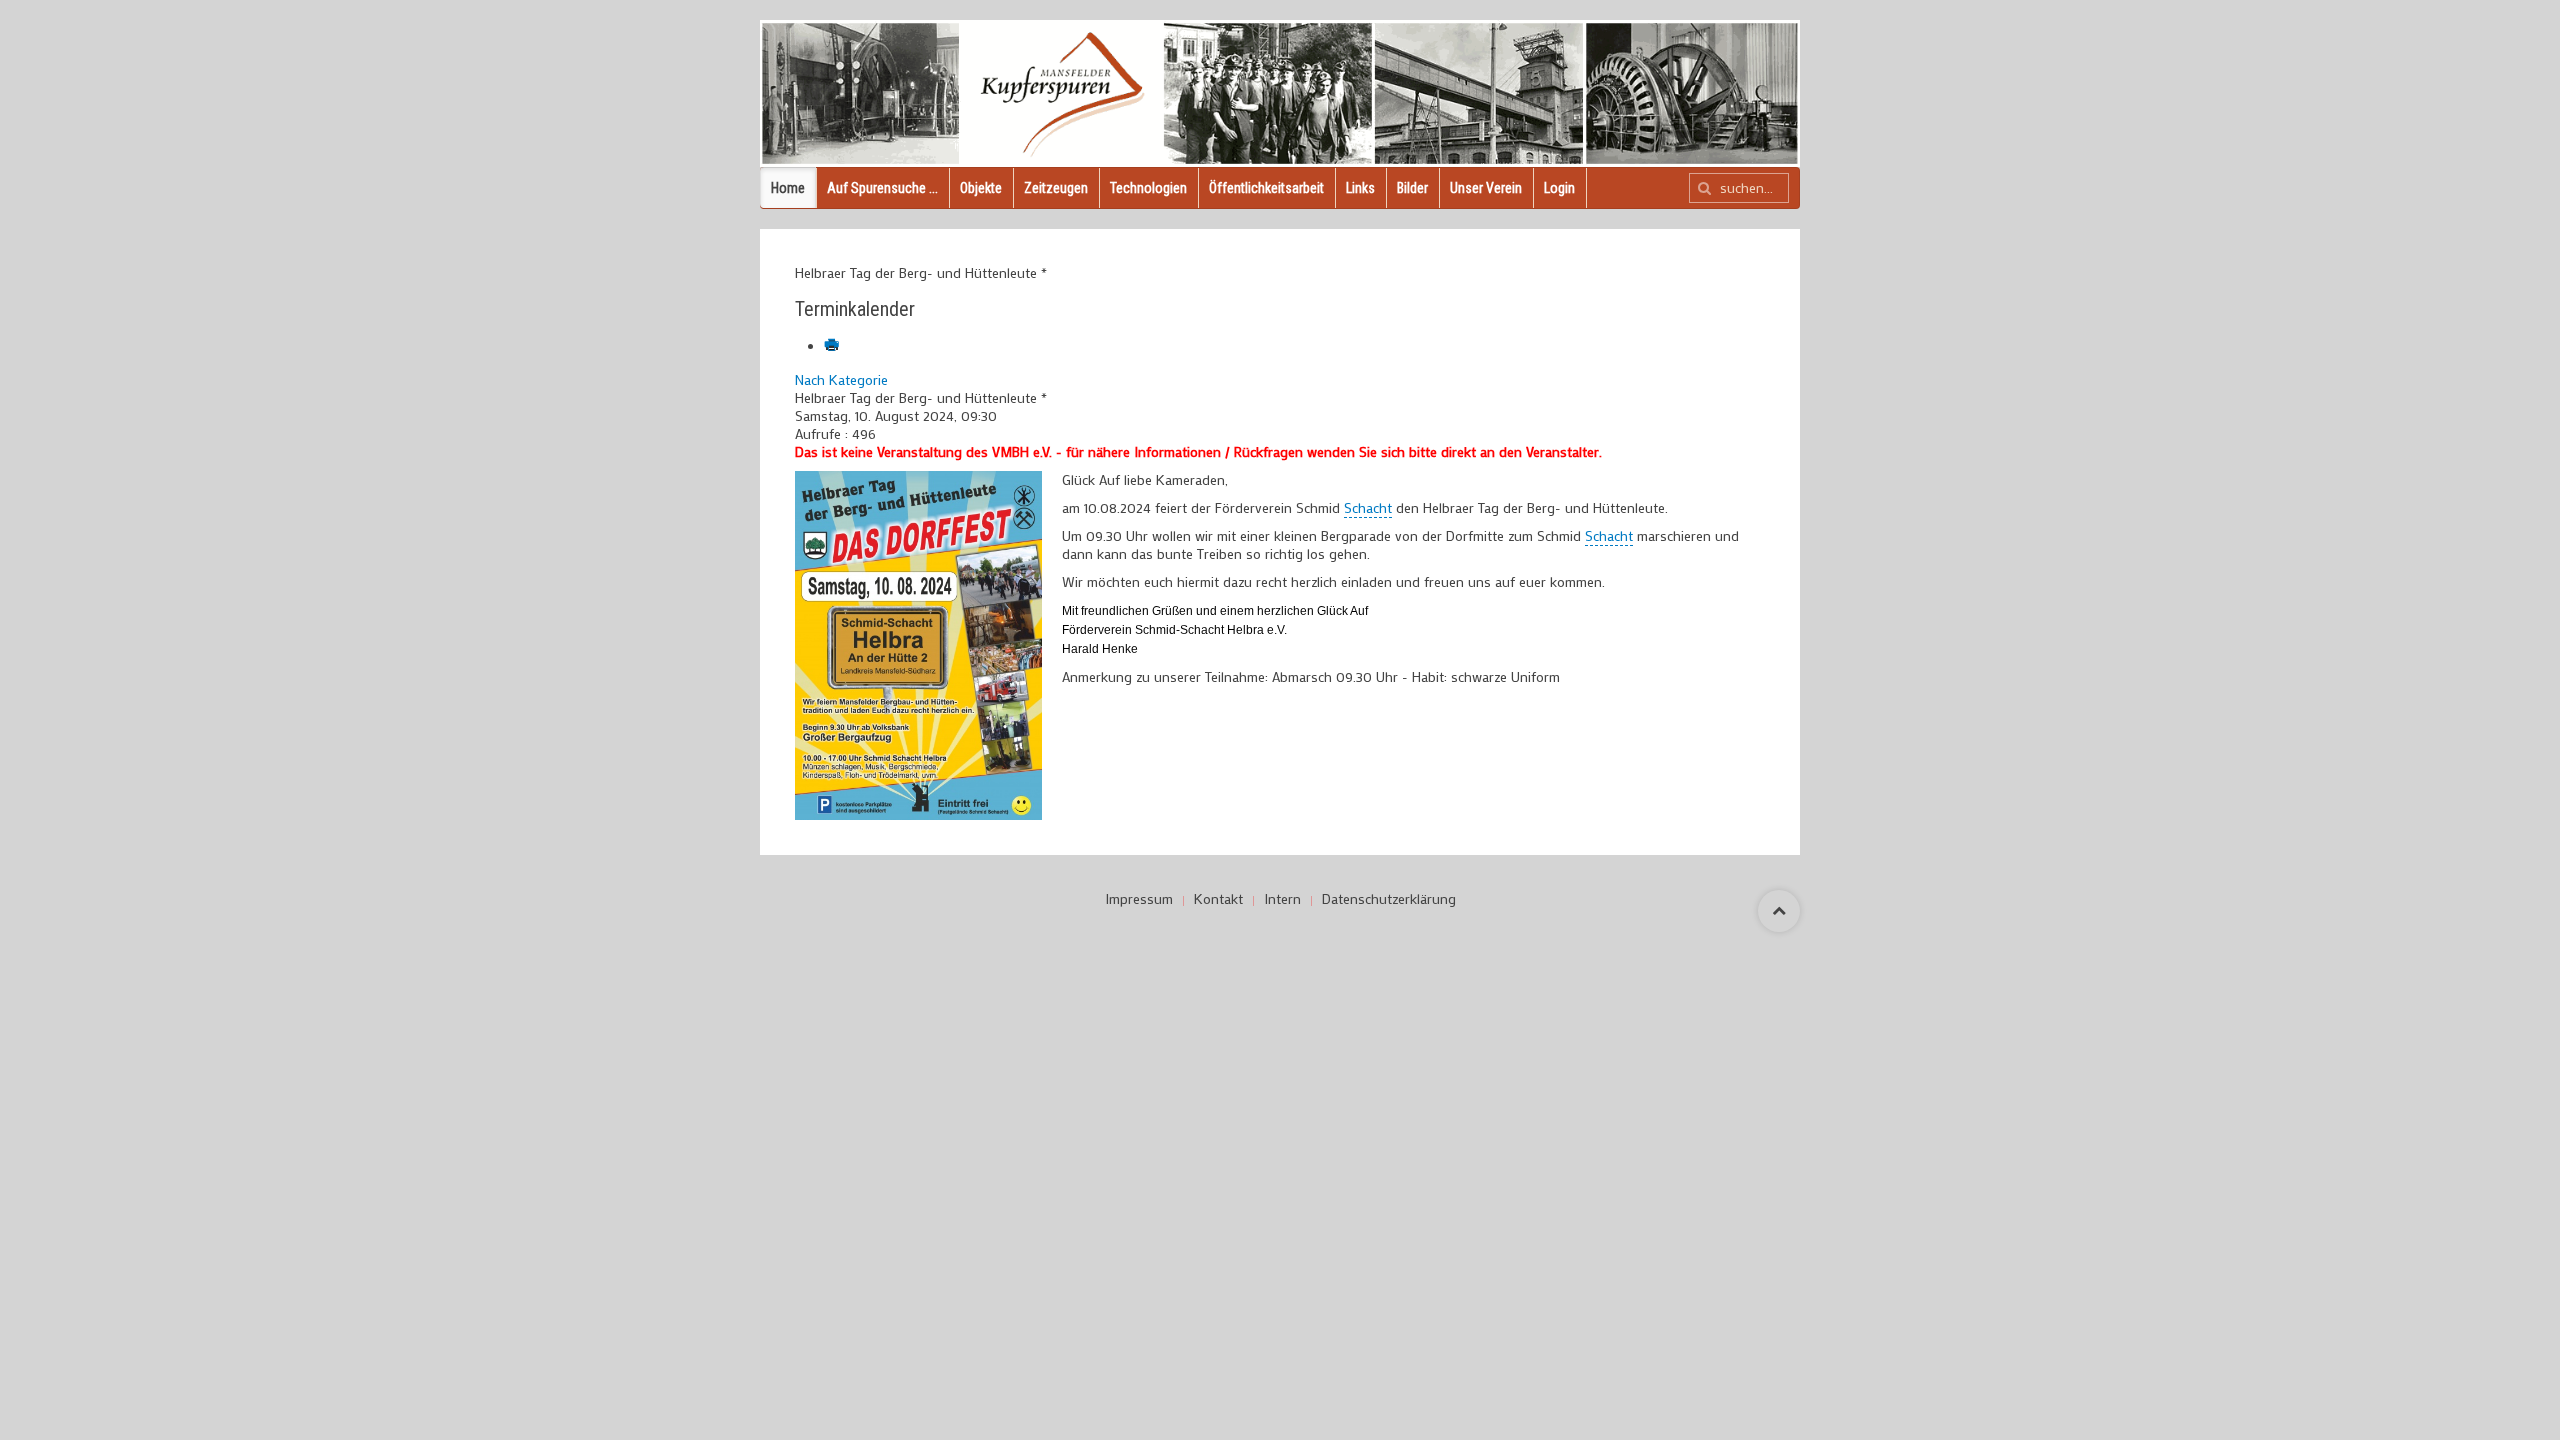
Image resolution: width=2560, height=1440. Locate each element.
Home (788, 188)
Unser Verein (1486, 188)
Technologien (1148, 188)
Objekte (981, 188)
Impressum (1139, 899)
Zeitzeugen (1056, 188)
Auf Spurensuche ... (882, 188)
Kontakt (1218, 899)
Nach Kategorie (841, 379)
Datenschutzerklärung (1389, 899)
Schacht (1368, 507)
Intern (1282, 899)
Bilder (1412, 188)
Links (1360, 188)
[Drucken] (834, 346)
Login (1559, 188)
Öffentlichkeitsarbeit (1266, 188)
